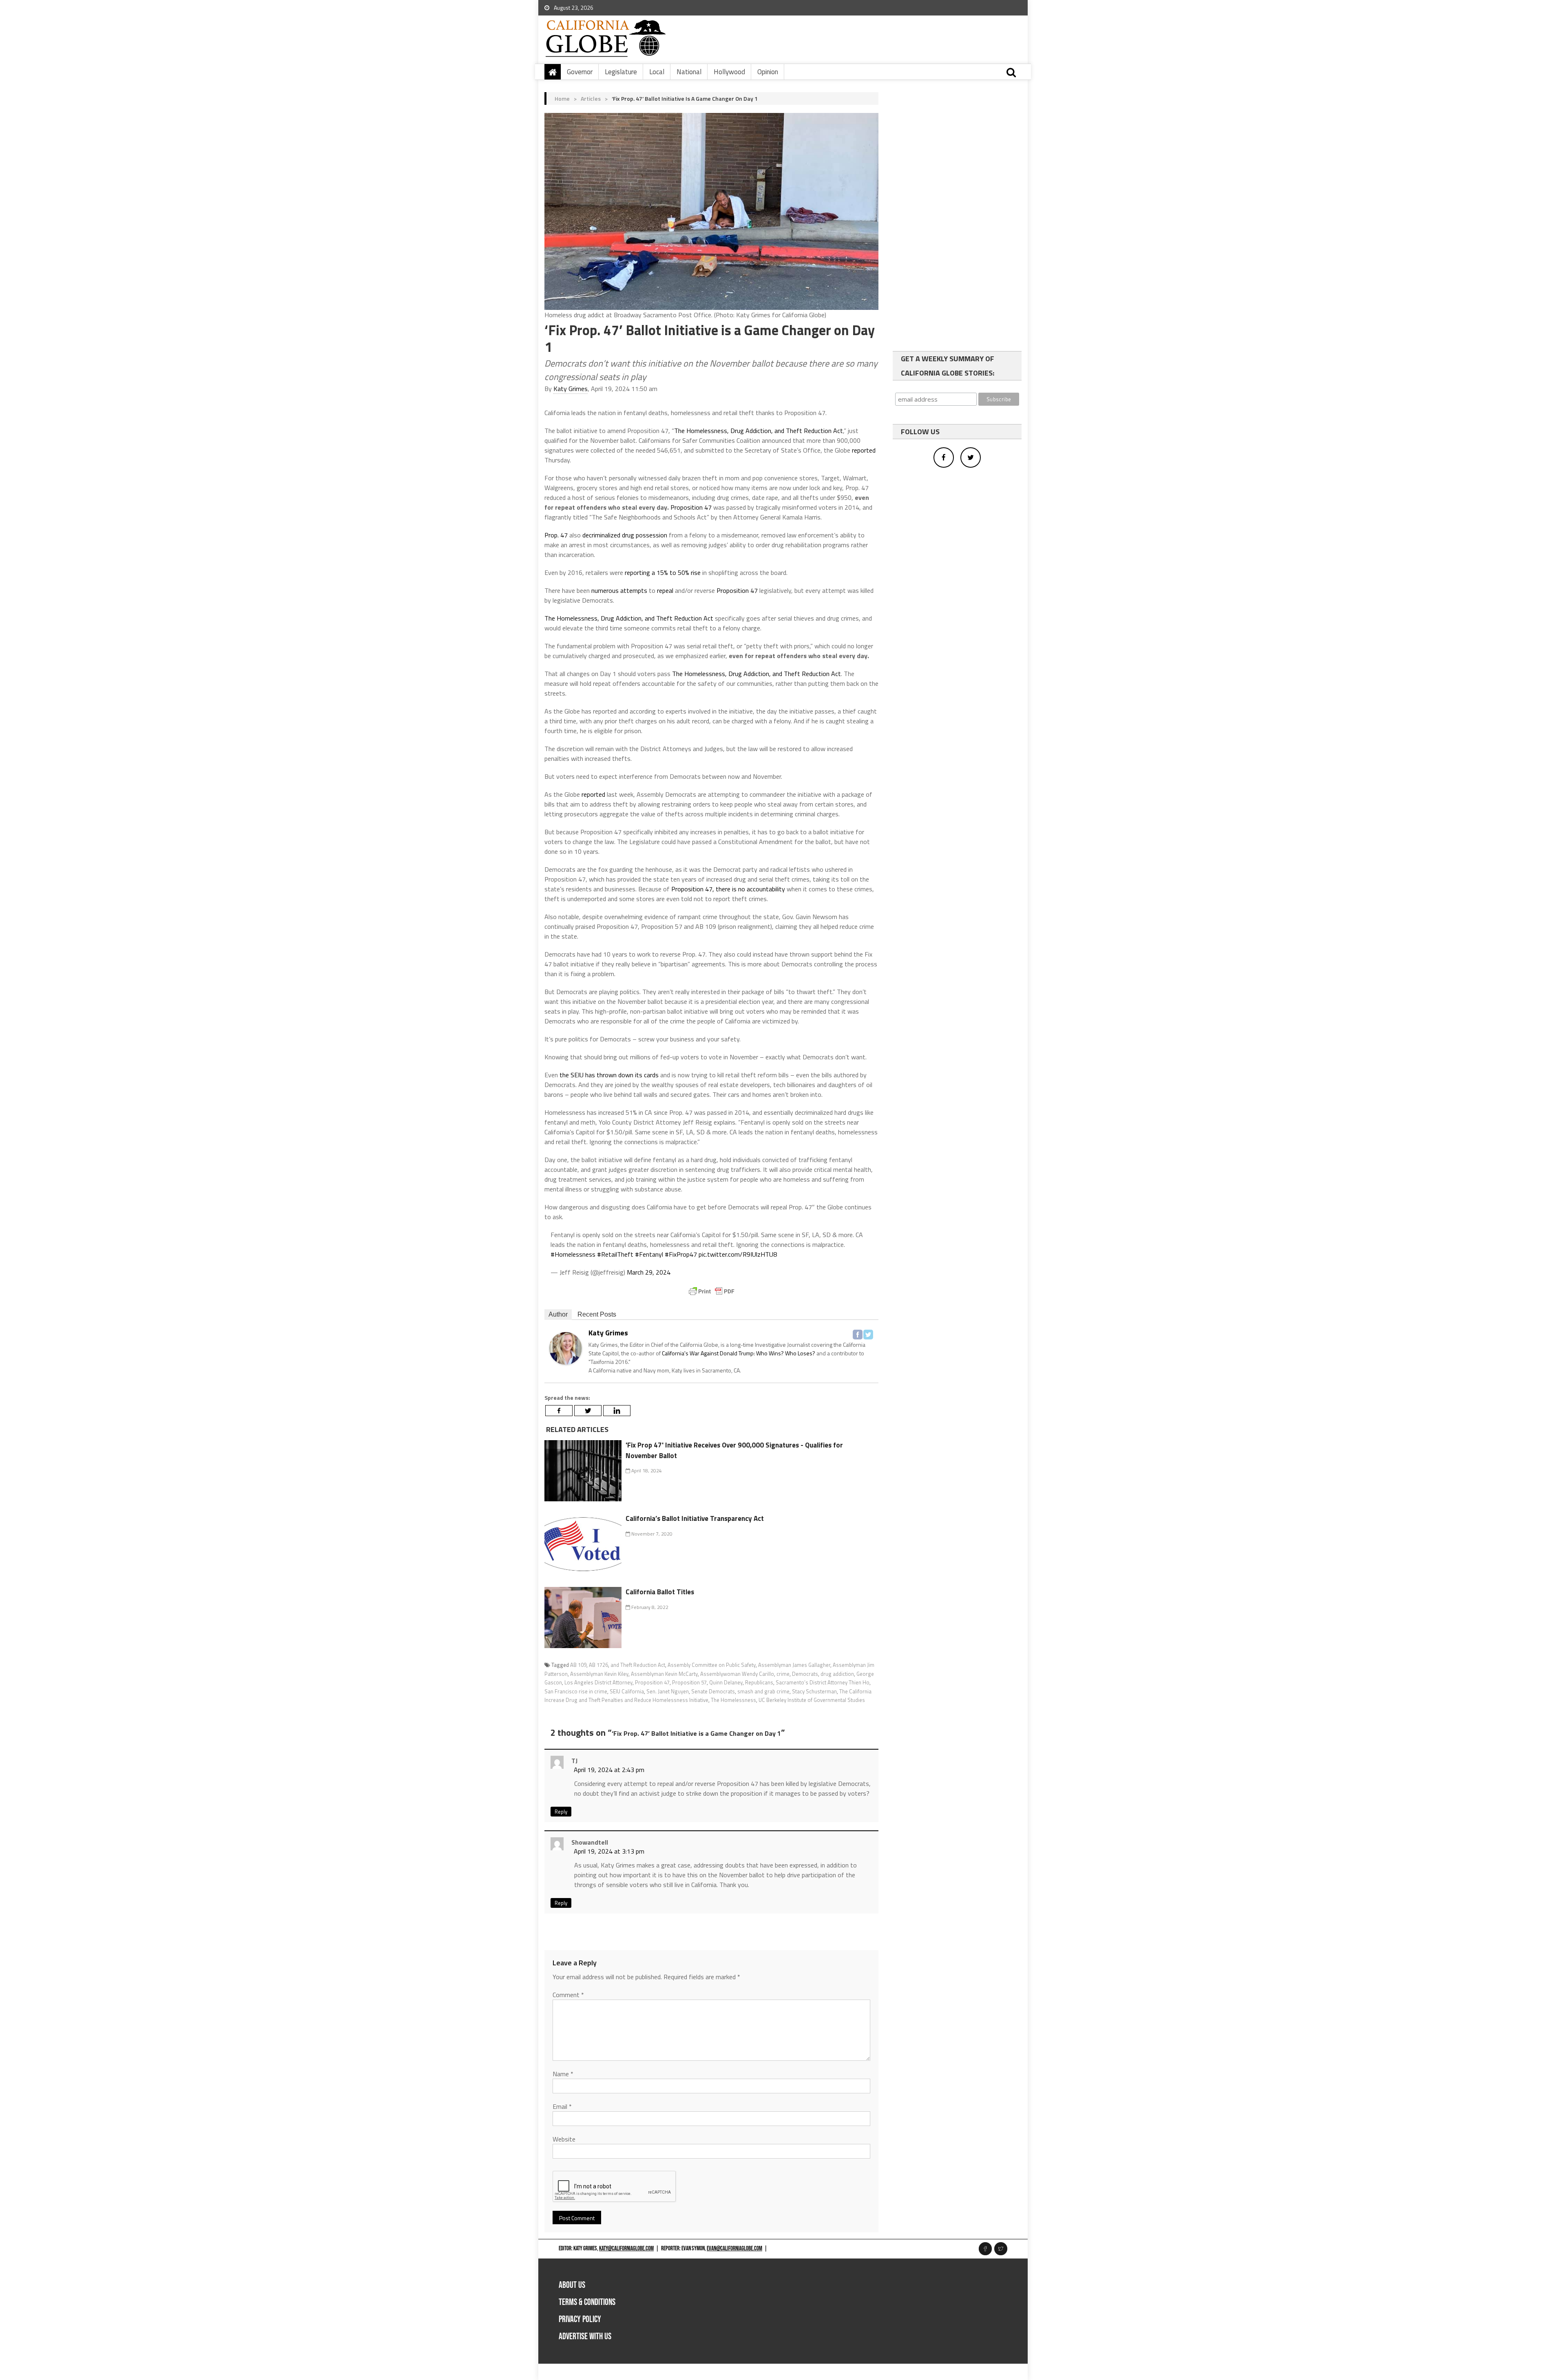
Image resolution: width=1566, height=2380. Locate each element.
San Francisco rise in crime (576, 1691)
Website (564, 2139)
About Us (572, 2285)
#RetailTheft (615, 1254)
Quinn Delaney (726, 1682)
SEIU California (627, 1691)
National (689, 72)
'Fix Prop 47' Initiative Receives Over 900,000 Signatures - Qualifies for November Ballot (734, 1450)
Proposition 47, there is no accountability (728, 889)
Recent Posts (597, 1314)
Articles (591, 98)
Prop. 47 (556, 535)
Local (657, 72)
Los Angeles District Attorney (598, 1682)
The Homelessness (733, 1700)
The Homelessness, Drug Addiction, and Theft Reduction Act (759, 431)
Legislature (621, 72)
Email (562, 2106)
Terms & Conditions (587, 2302)
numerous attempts (619, 590)
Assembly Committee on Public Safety (712, 1665)
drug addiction (837, 1674)
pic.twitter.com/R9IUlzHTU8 (738, 1254)
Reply (561, 1812)
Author (558, 1314)
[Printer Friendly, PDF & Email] (712, 1291)
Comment (568, 1995)
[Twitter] (868, 1335)
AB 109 (578, 1665)
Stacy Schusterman (814, 1691)
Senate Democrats (713, 1691)
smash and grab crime (763, 1691)
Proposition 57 (689, 1682)
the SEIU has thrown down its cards (609, 1075)
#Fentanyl (649, 1254)
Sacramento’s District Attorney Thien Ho (823, 1682)
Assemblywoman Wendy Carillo (737, 1674)
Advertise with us (585, 2337)
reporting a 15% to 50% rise (663, 572)
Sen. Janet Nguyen (668, 1691)
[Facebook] (858, 1335)
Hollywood (729, 72)
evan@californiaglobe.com (734, 2249)
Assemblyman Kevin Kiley (599, 1674)
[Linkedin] (617, 1411)
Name (563, 2074)
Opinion (768, 72)
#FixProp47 (681, 1254)
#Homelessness (573, 1254)
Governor (580, 72)
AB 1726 (598, 1665)
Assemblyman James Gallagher (794, 1665)
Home (562, 98)
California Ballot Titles (660, 1592)
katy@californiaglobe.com (626, 2249)
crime (783, 1674)
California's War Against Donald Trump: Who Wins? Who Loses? (739, 1353)
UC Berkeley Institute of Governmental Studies (812, 1700)
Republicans (759, 1682)
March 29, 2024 (649, 1272)
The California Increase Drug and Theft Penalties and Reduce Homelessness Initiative (708, 1696)
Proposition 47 (691, 507)
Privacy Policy (580, 2319)
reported (864, 450)
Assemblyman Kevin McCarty (664, 1674)
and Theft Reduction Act (638, 1665)
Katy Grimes (571, 389)
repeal (665, 590)
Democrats (805, 1674)
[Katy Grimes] (566, 1348)
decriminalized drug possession (625, 535)
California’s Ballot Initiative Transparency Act (695, 1518)
